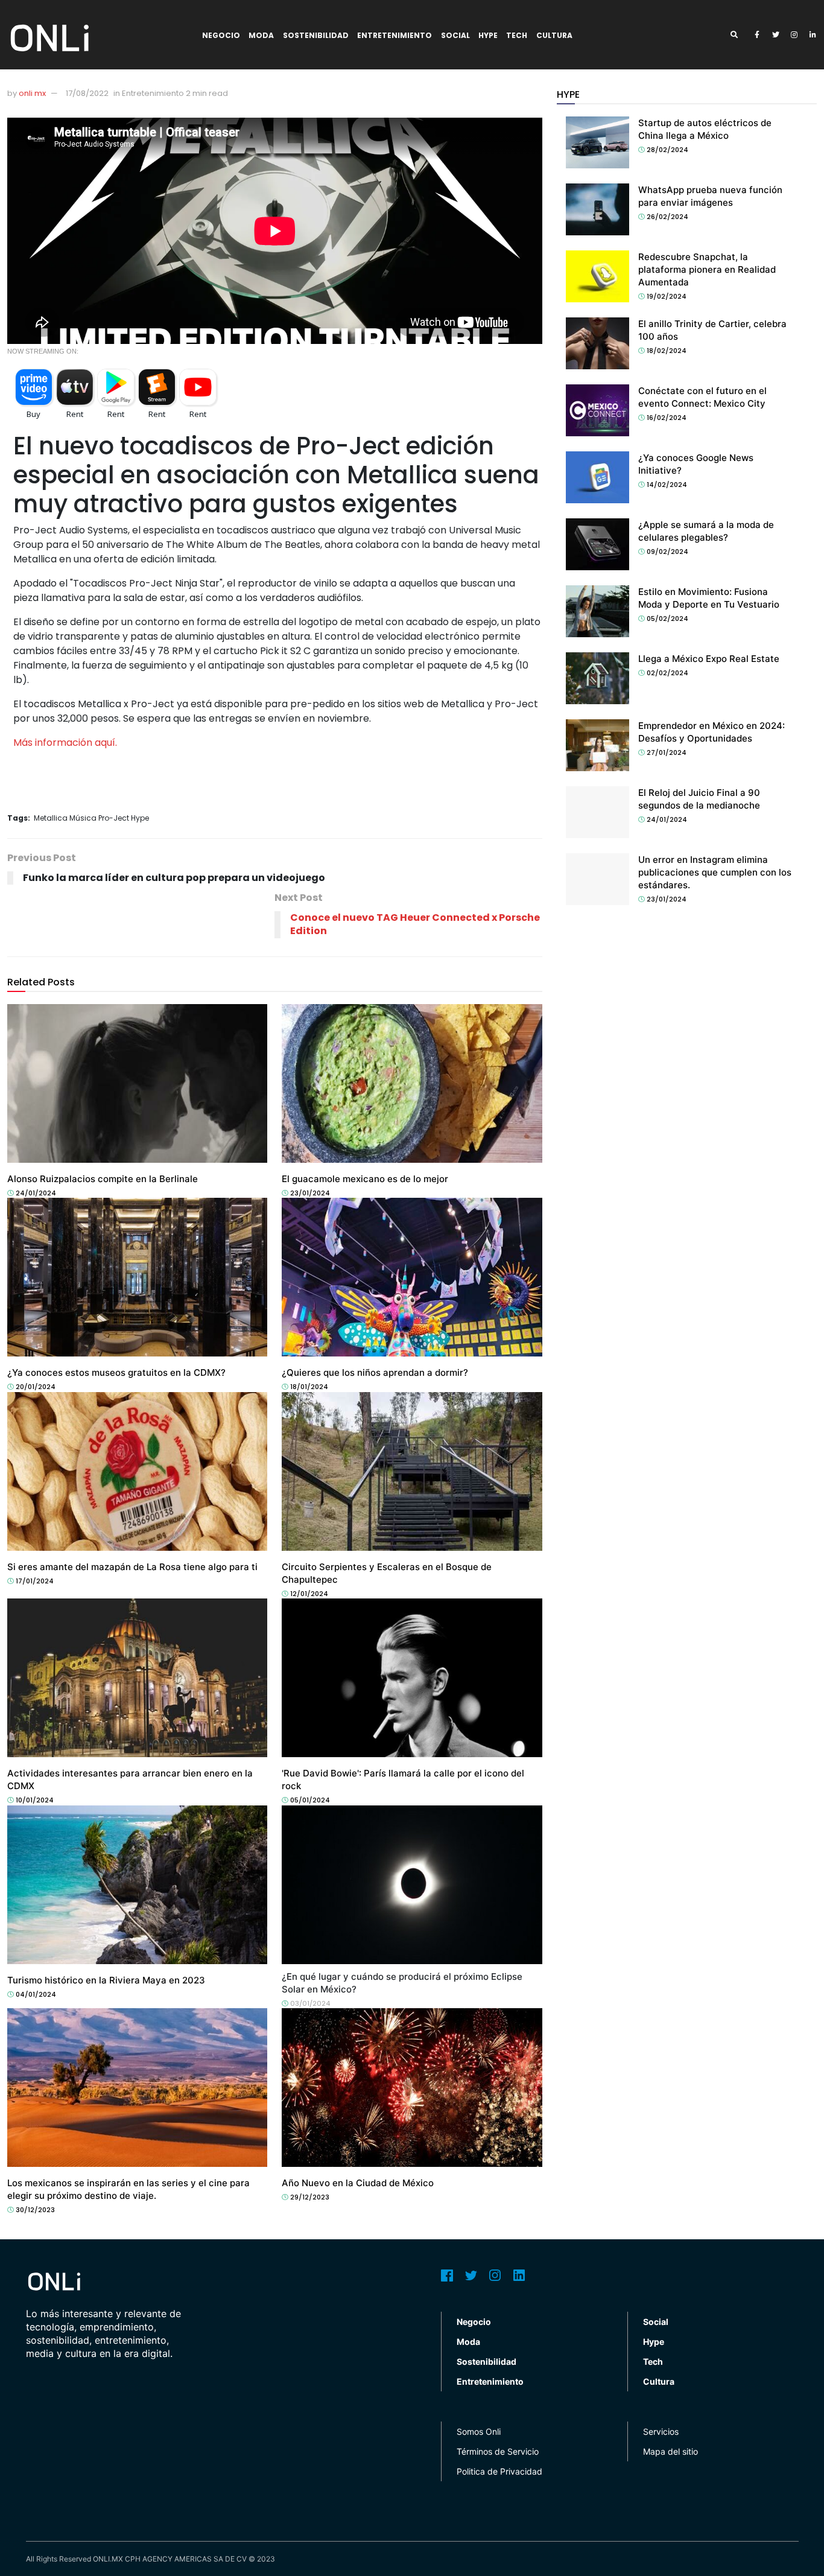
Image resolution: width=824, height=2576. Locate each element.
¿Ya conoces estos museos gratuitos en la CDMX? (116, 1372)
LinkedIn (519, 2275)
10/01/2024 (34, 1800)
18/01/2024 (308, 1387)
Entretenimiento (395, 35)
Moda (261, 35)
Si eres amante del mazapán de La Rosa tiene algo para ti (132, 1567)
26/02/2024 (667, 217)
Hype (488, 35)
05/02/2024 (667, 619)
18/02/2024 (666, 351)
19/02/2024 (666, 296)
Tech (517, 35)
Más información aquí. (65, 743)
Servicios (661, 2431)
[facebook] (757, 35)
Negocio (221, 35)
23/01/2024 (309, 1193)
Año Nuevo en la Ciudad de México (358, 2183)
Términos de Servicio (498, 2451)
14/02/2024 (666, 485)
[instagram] (794, 35)
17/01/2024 (34, 1581)
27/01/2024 (666, 752)
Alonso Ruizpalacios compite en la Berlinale (103, 1179)
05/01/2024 (309, 1800)
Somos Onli (479, 2431)
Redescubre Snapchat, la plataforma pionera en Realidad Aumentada (707, 269)
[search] (738, 35)
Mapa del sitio (670, 2451)
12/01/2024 (308, 1594)
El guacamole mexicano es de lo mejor (365, 1179)
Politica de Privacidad (499, 2471)
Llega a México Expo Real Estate (709, 659)
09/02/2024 (667, 552)
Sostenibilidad (316, 35)
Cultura (554, 35)
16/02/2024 (666, 418)
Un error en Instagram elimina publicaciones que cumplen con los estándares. (715, 872)
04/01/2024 (35, 1994)
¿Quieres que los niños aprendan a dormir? (375, 1372)
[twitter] (776, 35)
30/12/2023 (34, 2210)
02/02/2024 (667, 673)
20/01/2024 (35, 1387)
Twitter (471, 2275)
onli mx (32, 93)
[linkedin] (813, 35)
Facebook (447, 2275)
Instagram (495, 2275)
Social (455, 35)
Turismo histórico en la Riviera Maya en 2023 (106, 1980)
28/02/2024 (667, 150)
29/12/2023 (309, 2197)
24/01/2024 (35, 1193)
